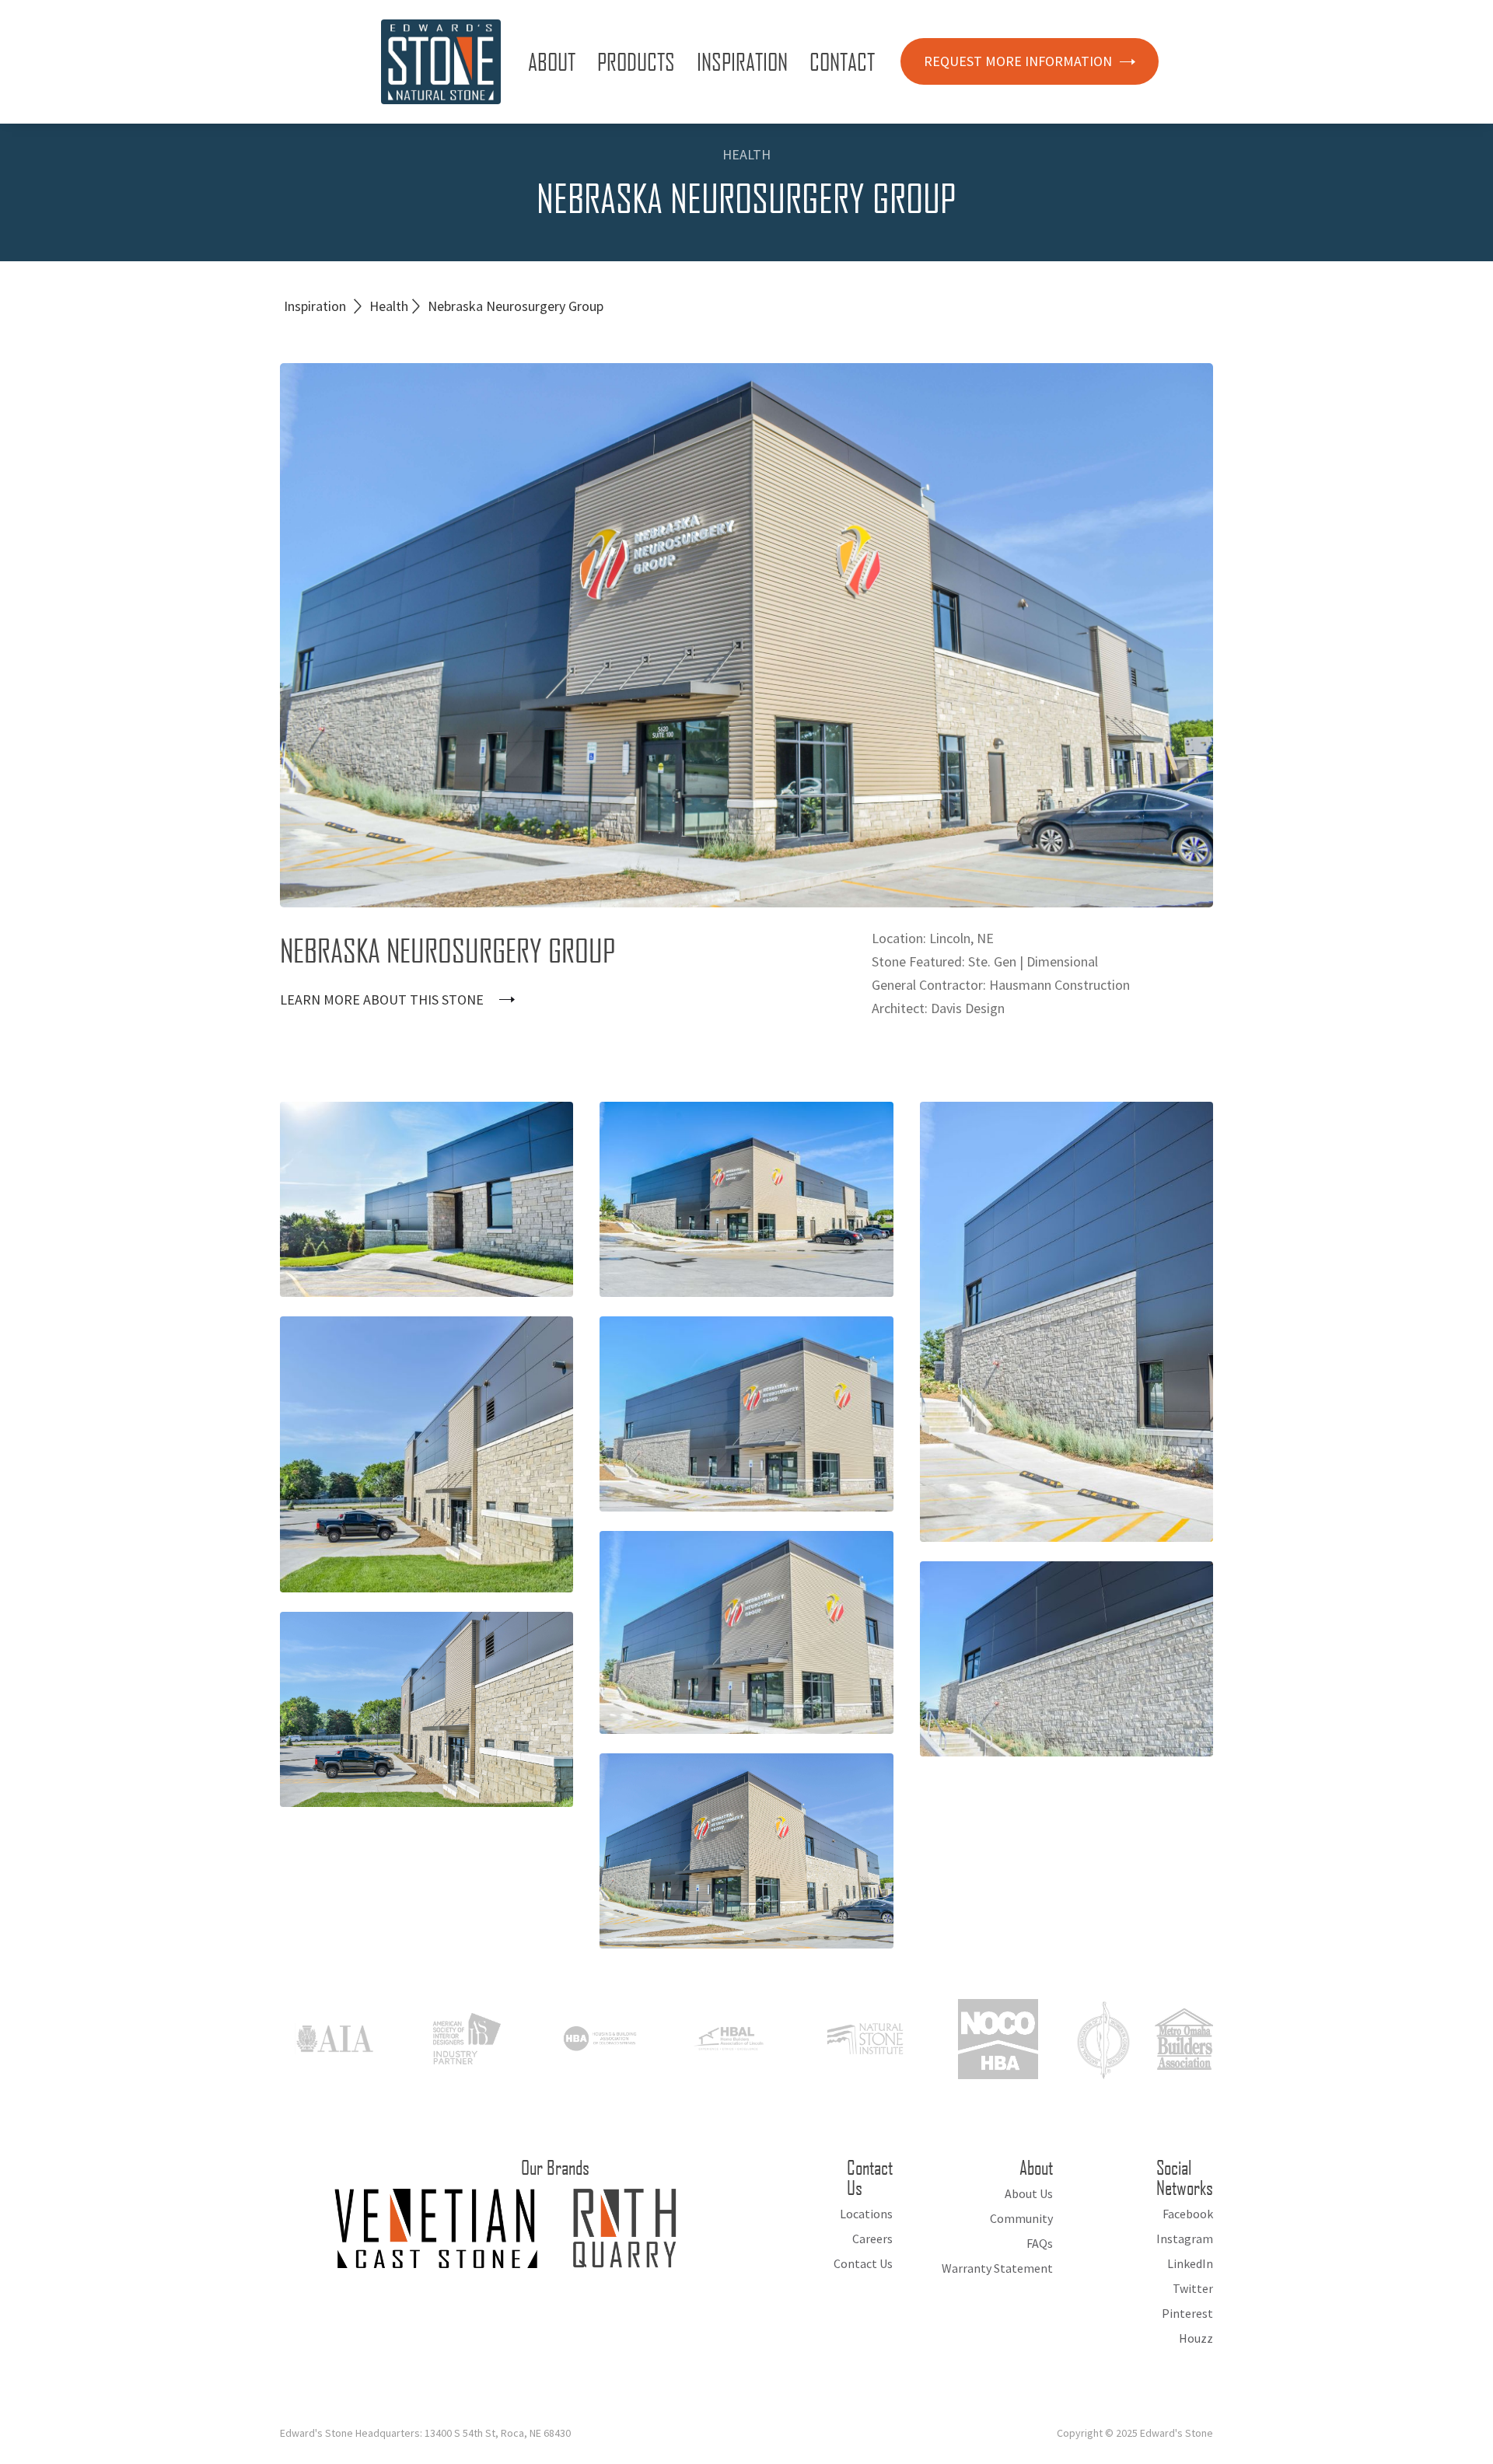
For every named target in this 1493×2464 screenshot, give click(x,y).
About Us (1029, 2193)
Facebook (1188, 2214)
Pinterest (1187, 2313)
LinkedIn (1190, 2263)
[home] (441, 62)
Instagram (1185, 2239)
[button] (555, 61)
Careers (872, 2239)
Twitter (1193, 2288)
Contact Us (863, 2263)
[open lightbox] (427, 1199)
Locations (866, 2214)
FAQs (1040, 2243)
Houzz (1196, 2338)
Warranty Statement (997, 2268)
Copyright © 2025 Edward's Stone (1135, 2433)
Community (1021, 2218)
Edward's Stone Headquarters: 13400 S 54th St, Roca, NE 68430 (425, 2433)
